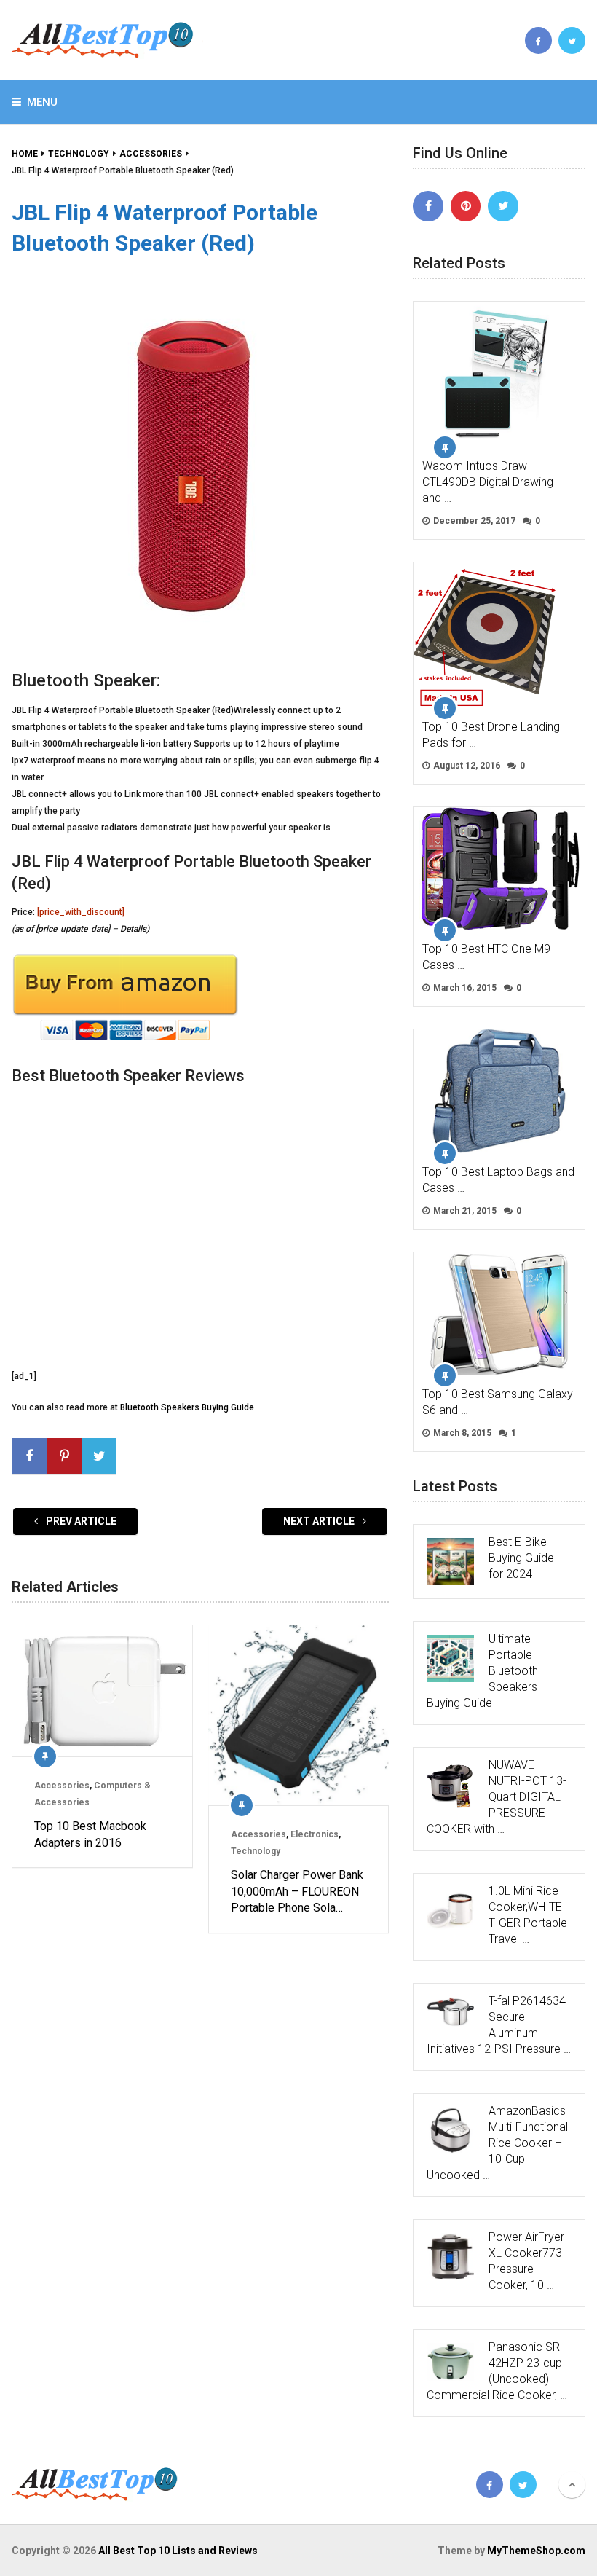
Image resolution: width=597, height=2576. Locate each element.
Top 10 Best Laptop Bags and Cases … (498, 1180)
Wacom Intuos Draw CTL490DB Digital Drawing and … (488, 482)
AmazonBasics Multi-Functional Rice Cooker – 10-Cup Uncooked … (497, 2143)
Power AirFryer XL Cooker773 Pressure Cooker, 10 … (526, 2261)
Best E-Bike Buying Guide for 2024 (521, 1558)
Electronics (315, 1834)
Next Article (320, 1521)
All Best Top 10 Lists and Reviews (178, 2551)
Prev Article (80, 1521)
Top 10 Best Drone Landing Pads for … (491, 735)
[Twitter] (503, 206)
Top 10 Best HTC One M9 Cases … (486, 957)
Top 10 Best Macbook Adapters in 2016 (90, 1834)
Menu (42, 102)
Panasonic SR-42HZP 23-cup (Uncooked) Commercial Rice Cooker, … (497, 2371)
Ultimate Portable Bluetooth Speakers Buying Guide (482, 1671)
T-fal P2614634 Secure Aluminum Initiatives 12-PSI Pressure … (499, 2025)
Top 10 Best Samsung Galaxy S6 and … (498, 1402)
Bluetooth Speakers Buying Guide (187, 1407)
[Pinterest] (466, 206)
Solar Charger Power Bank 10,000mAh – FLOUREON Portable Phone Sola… (297, 1891)
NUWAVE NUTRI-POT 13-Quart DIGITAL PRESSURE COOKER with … (497, 1797)
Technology (256, 1851)
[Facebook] (428, 206)
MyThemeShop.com (536, 2551)
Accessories (62, 1786)
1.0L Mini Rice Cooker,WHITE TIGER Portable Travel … (528, 1915)
